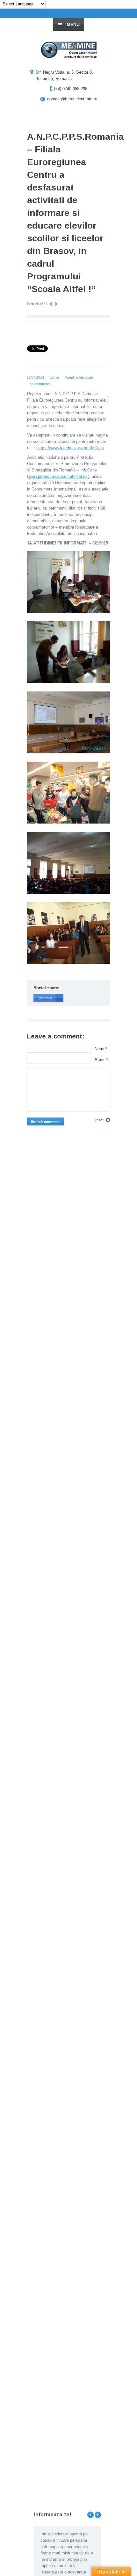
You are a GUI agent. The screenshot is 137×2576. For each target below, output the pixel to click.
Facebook (44, 998)
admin (54, 377)
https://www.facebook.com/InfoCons (71, 448)
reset (99, 1120)
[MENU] (127, 10)
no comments (40, 384)
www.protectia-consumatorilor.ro (58, 476)
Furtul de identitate (79, 377)
